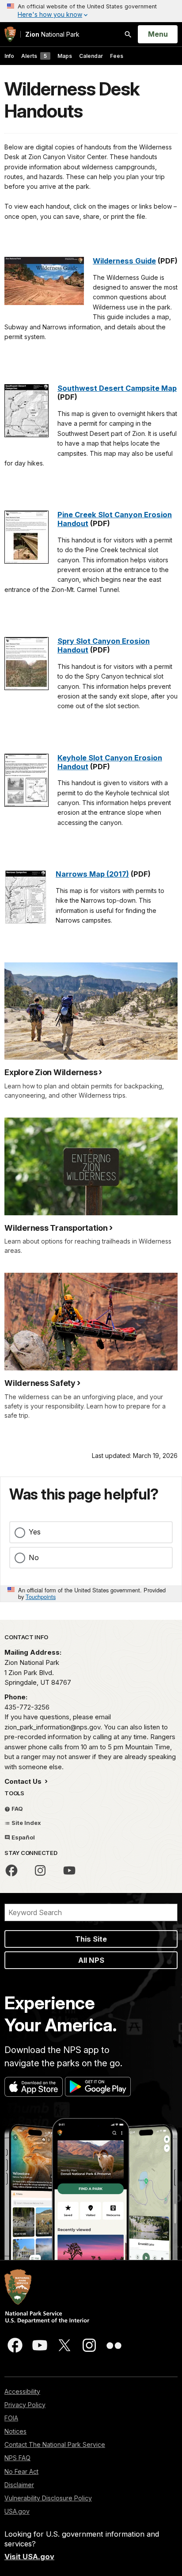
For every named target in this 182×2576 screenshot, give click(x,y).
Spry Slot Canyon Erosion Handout (104, 645)
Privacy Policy (25, 2405)
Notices (15, 2431)
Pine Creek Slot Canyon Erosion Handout (115, 519)
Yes (35, 1532)
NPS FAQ (17, 2458)
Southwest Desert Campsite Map (117, 388)
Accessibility (22, 2391)
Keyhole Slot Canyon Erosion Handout (110, 762)
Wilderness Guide (124, 261)
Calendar (91, 56)
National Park (52, 34)
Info (9, 56)
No (34, 1557)
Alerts (34, 56)
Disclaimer (19, 2485)
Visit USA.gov (29, 2557)
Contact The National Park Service (55, 2444)
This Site (91, 1939)
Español (23, 1837)
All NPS (91, 1960)
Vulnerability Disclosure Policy (48, 2498)
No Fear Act (21, 2471)
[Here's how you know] (91, 11)
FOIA (11, 2418)
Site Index (26, 1823)
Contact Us (24, 1781)
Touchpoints (41, 1597)
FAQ (17, 1809)
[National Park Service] (10, 34)
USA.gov (17, 2511)
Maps (65, 56)
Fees (117, 56)
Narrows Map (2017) (92, 874)
